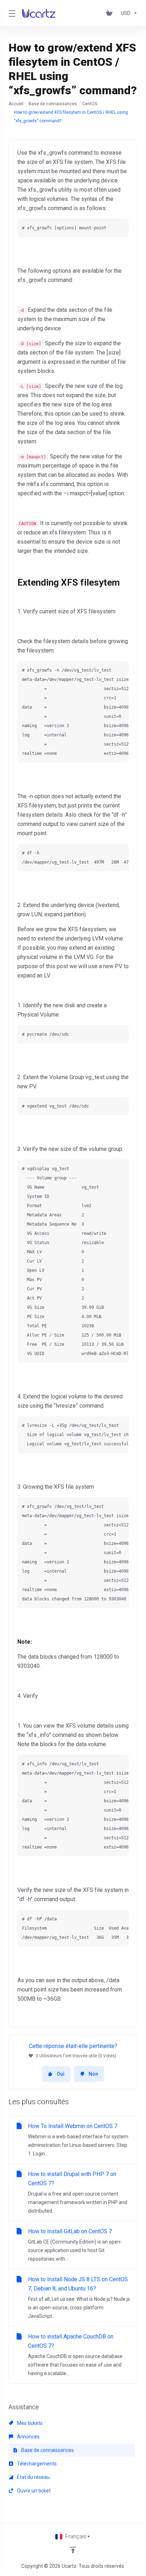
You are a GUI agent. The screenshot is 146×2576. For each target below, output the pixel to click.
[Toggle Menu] (11, 13)
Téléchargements (36, 2464)
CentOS (90, 104)
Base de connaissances (53, 104)
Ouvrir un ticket (33, 2491)
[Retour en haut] (73, 2550)
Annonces (28, 2437)
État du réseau (33, 2477)
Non (93, 2074)
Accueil (16, 104)
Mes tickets (29, 2423)
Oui (61, 2074)
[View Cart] (111, 13)
